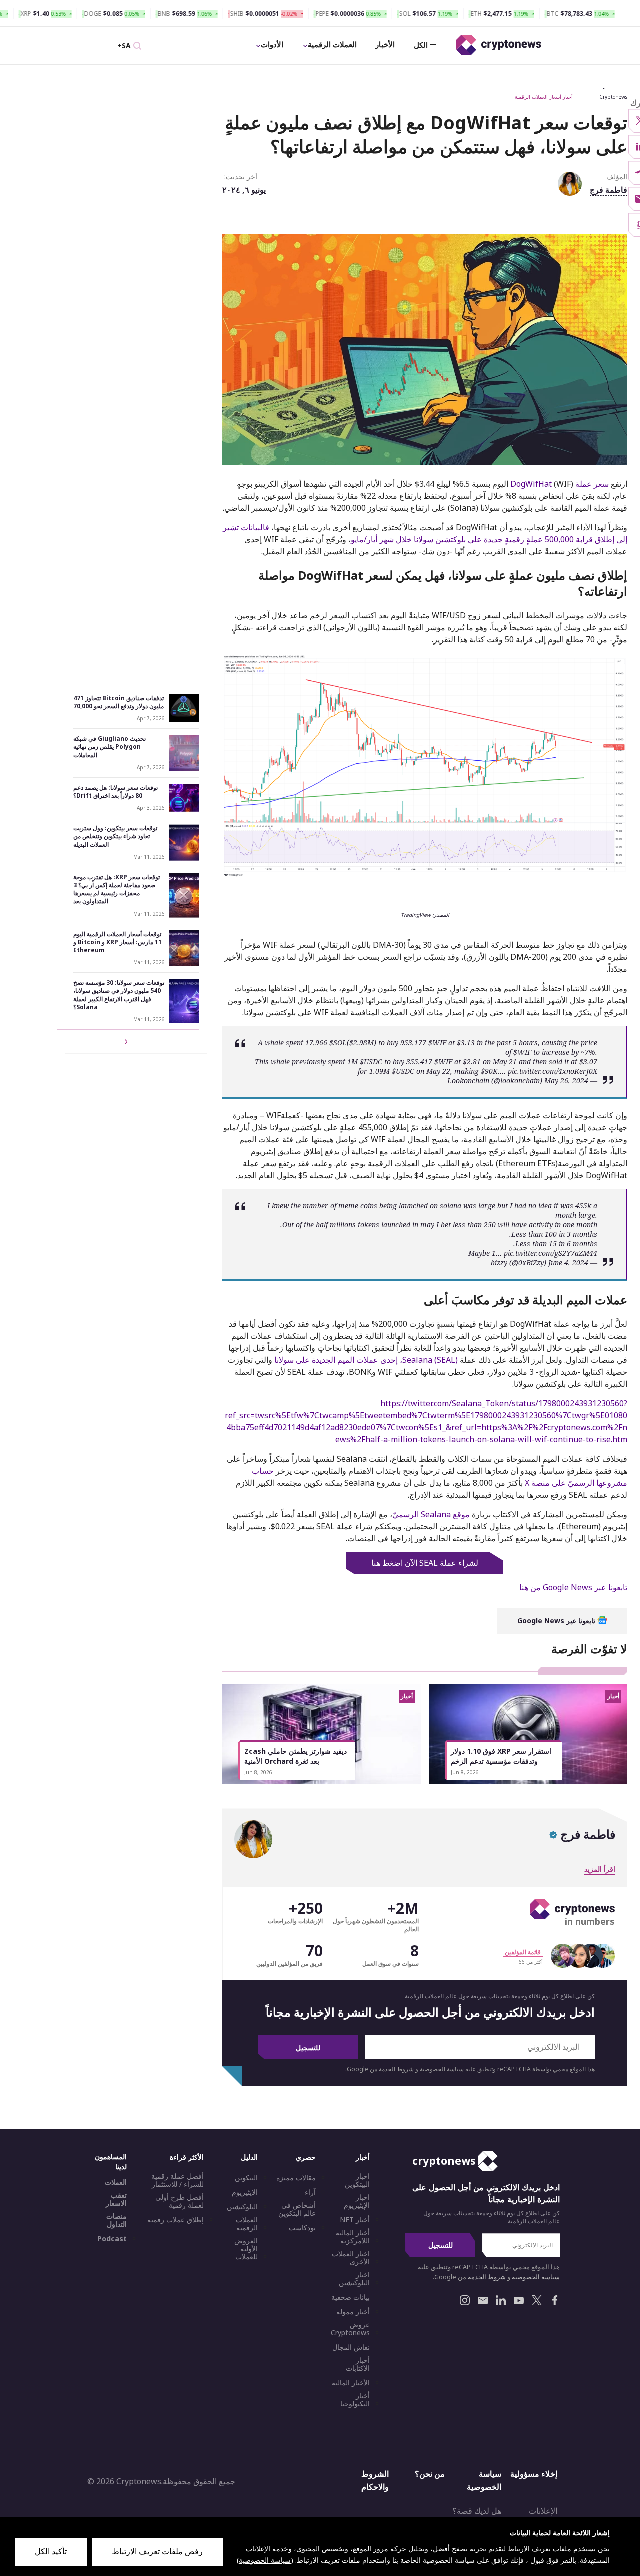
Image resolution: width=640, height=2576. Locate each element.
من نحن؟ (430, 2474)
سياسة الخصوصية (442, 2069)
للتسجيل (308, 2047)
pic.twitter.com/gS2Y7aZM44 (551, 1253)
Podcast (112, 2239)
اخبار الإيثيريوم (357, 2201)
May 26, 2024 (566, 1081)
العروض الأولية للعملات (246, 2249)
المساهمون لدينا (111, 2161)
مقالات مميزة (296, 2178)
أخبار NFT (355, 2220)
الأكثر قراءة (187, 2157)
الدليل (249, 2157)
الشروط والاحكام (375, 2480)
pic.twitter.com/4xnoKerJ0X (553, 1071)
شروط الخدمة (396, 2069)
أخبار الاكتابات (358, 2364)
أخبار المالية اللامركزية (353, 2237)
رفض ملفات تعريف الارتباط (157, 2551)
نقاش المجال (351, 2347)
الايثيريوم (245, 2192)
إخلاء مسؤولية (534, 2474)
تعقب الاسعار (116, 2199)
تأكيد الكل (51, 2551)
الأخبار (385, 44)
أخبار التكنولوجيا (355, 2400)
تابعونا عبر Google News (557, 1621)
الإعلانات (543, 2511)
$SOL (338, 1043)
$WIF (437, 1043)
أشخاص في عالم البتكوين (297, 2209)
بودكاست (302, 2228)
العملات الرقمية (332, 44)
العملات (116, 2182)
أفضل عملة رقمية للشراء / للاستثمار (178, 2180)
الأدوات (272, 44)
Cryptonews (613, 97)
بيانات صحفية (351, 2297)
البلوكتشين (242, 2207)
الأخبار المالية (351, 2383)
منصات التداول (117, 2220)
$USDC (371, 1062)
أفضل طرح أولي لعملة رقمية (180, 2201)
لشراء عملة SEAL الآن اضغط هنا (425, 1563)
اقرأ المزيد (600, 1869)
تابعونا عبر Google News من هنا (573, 1587)
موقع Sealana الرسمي (431, 1514)
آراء (310, 2192)
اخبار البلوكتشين (354, 2279)
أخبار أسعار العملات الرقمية (544, 97)
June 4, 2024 (568, 1263)
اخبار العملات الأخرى (351, 2258)
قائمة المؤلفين (523, 1952)
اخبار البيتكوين (357, 2180)
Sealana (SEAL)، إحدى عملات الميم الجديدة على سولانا (366, 1360)
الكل (421, 45)
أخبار (363, 2157)
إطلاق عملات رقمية (176, 2220)
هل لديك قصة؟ (477, 2511)
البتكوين (246, 2178)
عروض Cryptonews (350, 2329)
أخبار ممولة (353, 2312)
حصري (306, 2157)
